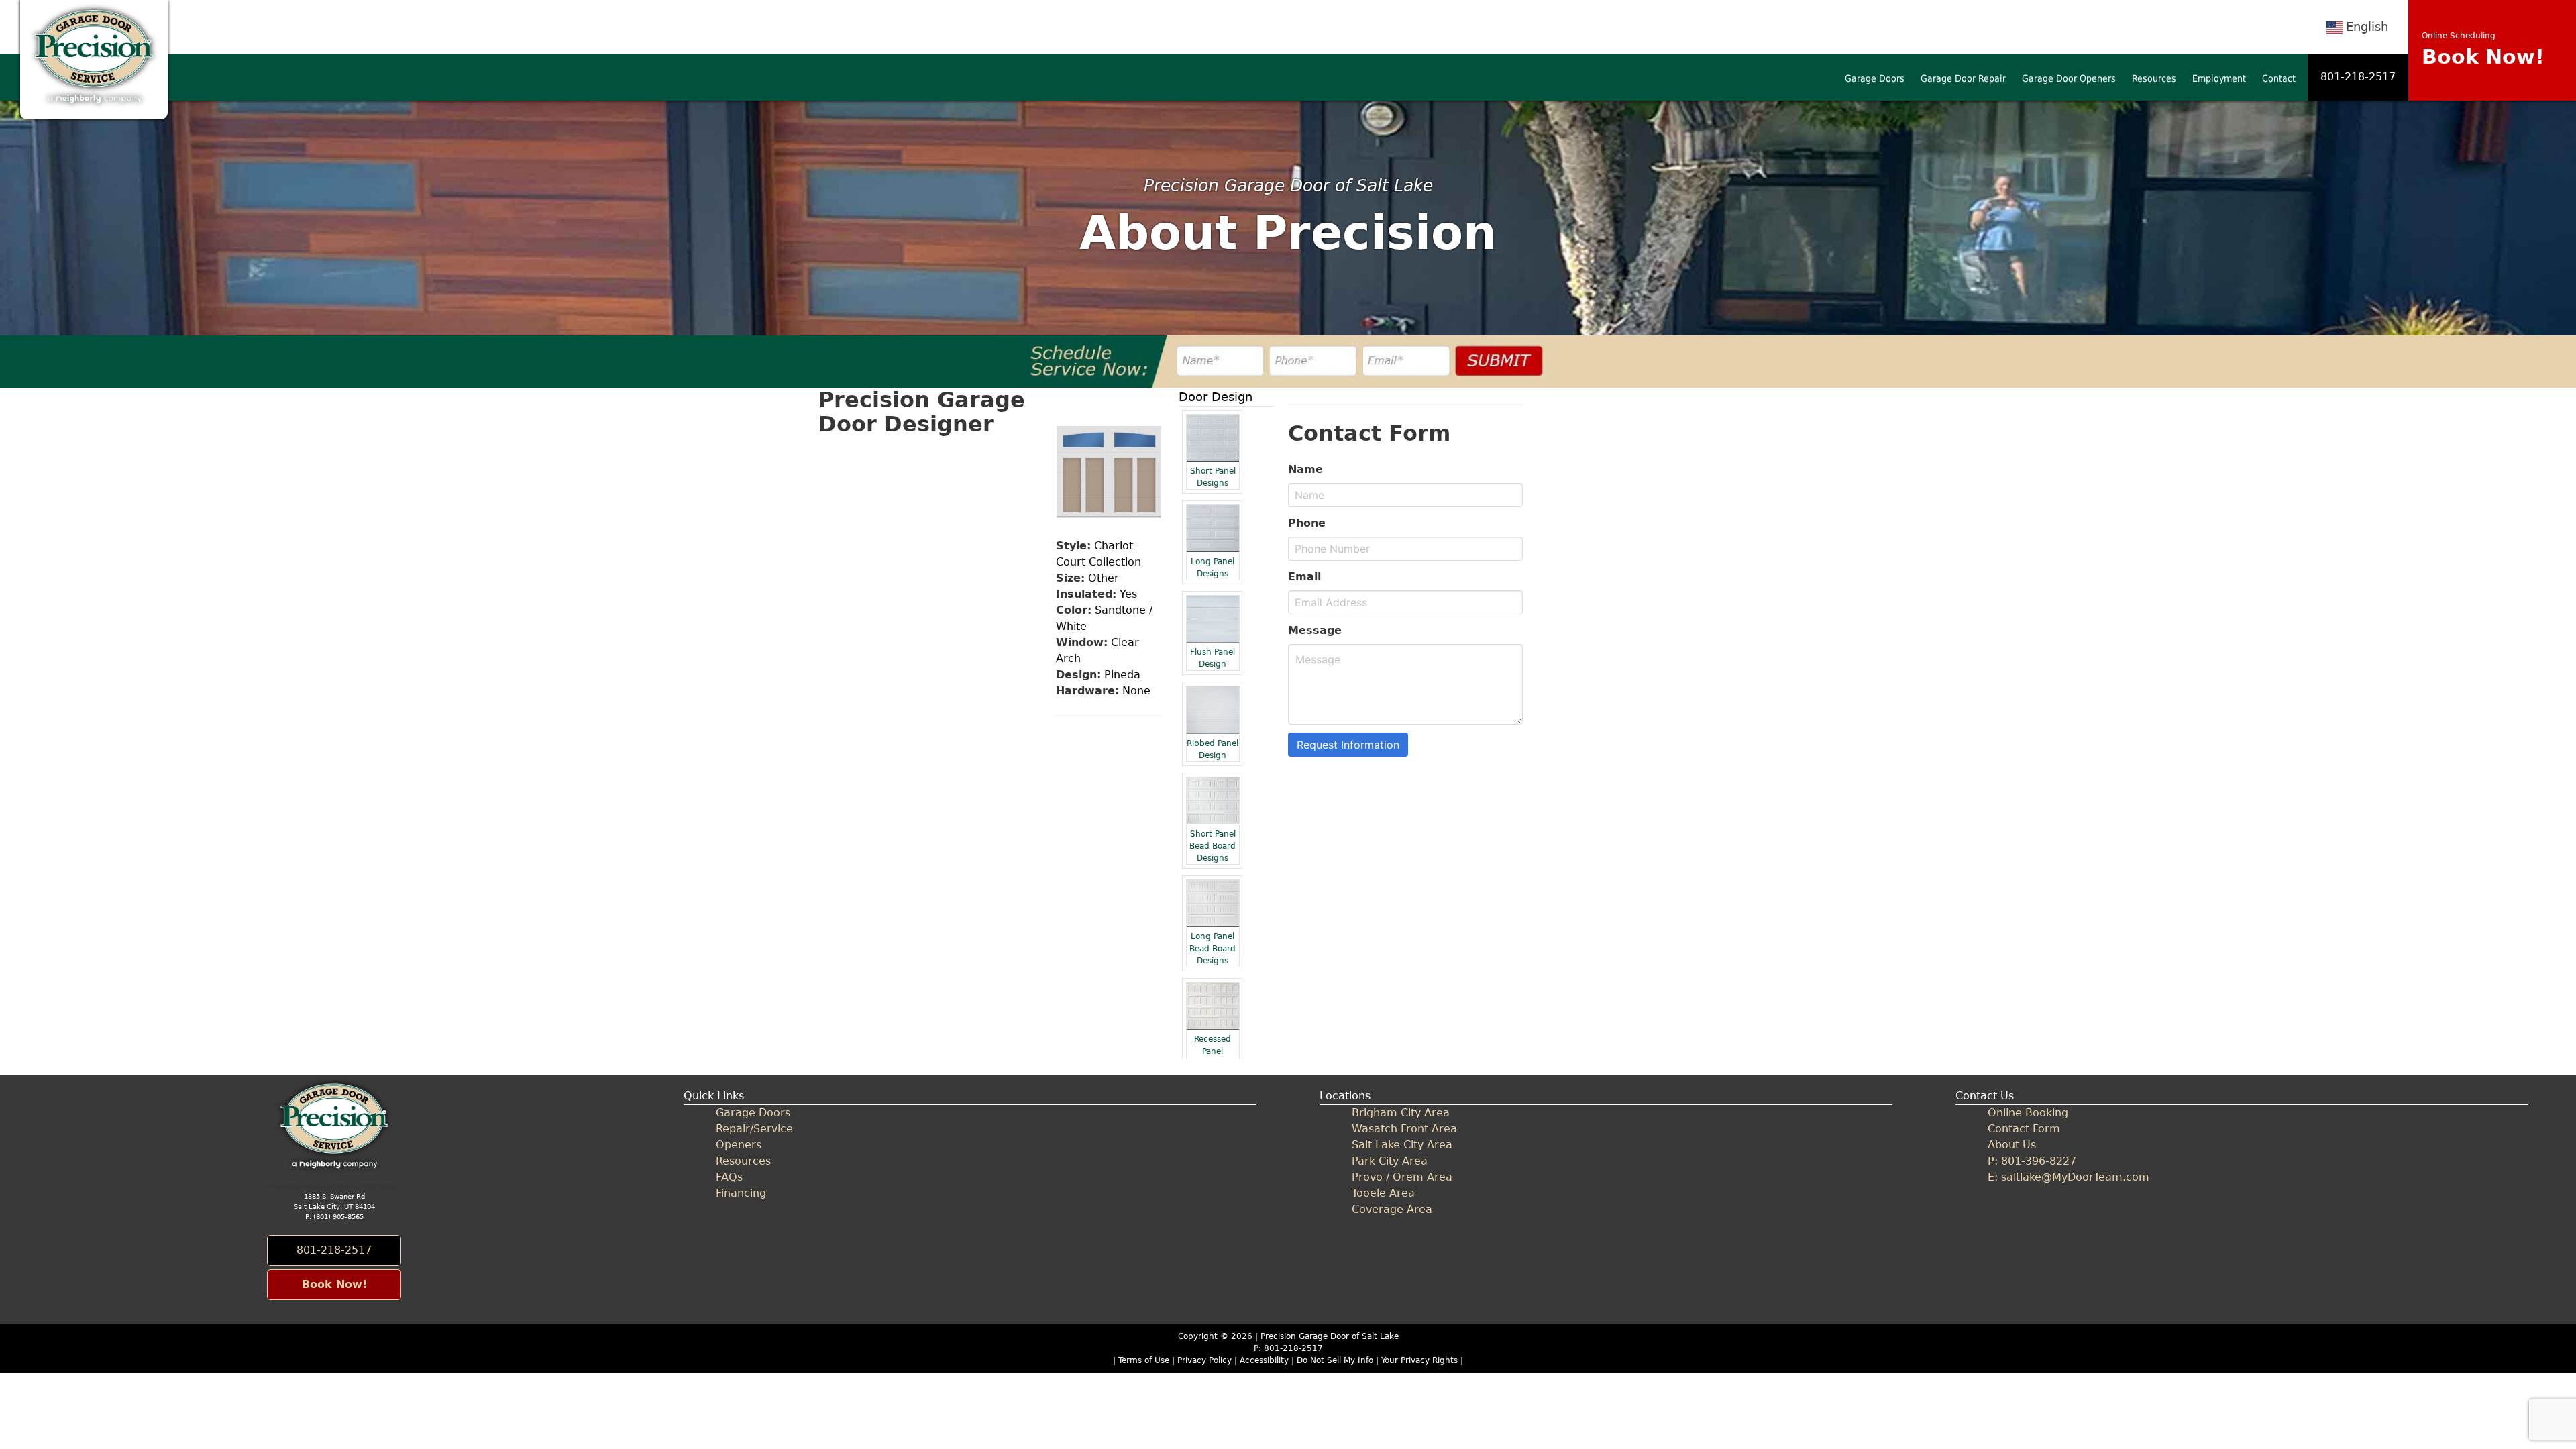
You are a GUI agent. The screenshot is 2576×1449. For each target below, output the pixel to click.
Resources (2154, 78)
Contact (2279, 78)
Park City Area (1390, 1161)
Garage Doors (1875, 78)
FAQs (729, 1177)
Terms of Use (1144, 1360)
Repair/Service (754, 1129)
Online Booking (2028, 1113)
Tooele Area (1383, 1193)
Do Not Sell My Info (1336, 1360)
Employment (2219, 78)
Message (1315, 630)
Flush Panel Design (1213, 658)
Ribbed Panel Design (1213, 749)
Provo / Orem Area (1402, 1177)
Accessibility (1264, 1360)
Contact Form (2024, 1129)
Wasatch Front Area (1404, 1129)
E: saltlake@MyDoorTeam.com (2069, 1177)
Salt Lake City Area (1402, 1145)
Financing (741, 1193)
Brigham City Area (1401, 1113)
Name (1305, 469)
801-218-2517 (2358, 77)
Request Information (1348, 745)
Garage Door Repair (1963, 78)
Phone (1307, 523)
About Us (2012, 1145)
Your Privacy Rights (1419, 1360)
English (2367, 26)
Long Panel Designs (1213, 568)
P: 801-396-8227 (2032, 1161)
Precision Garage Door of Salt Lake (1330, 1336)
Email (1304, 577)
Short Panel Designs (1213, 477)
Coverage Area (1392, 1209)
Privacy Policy (1204, 1360)
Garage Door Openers (2069, 78)
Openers (739, 1145)
